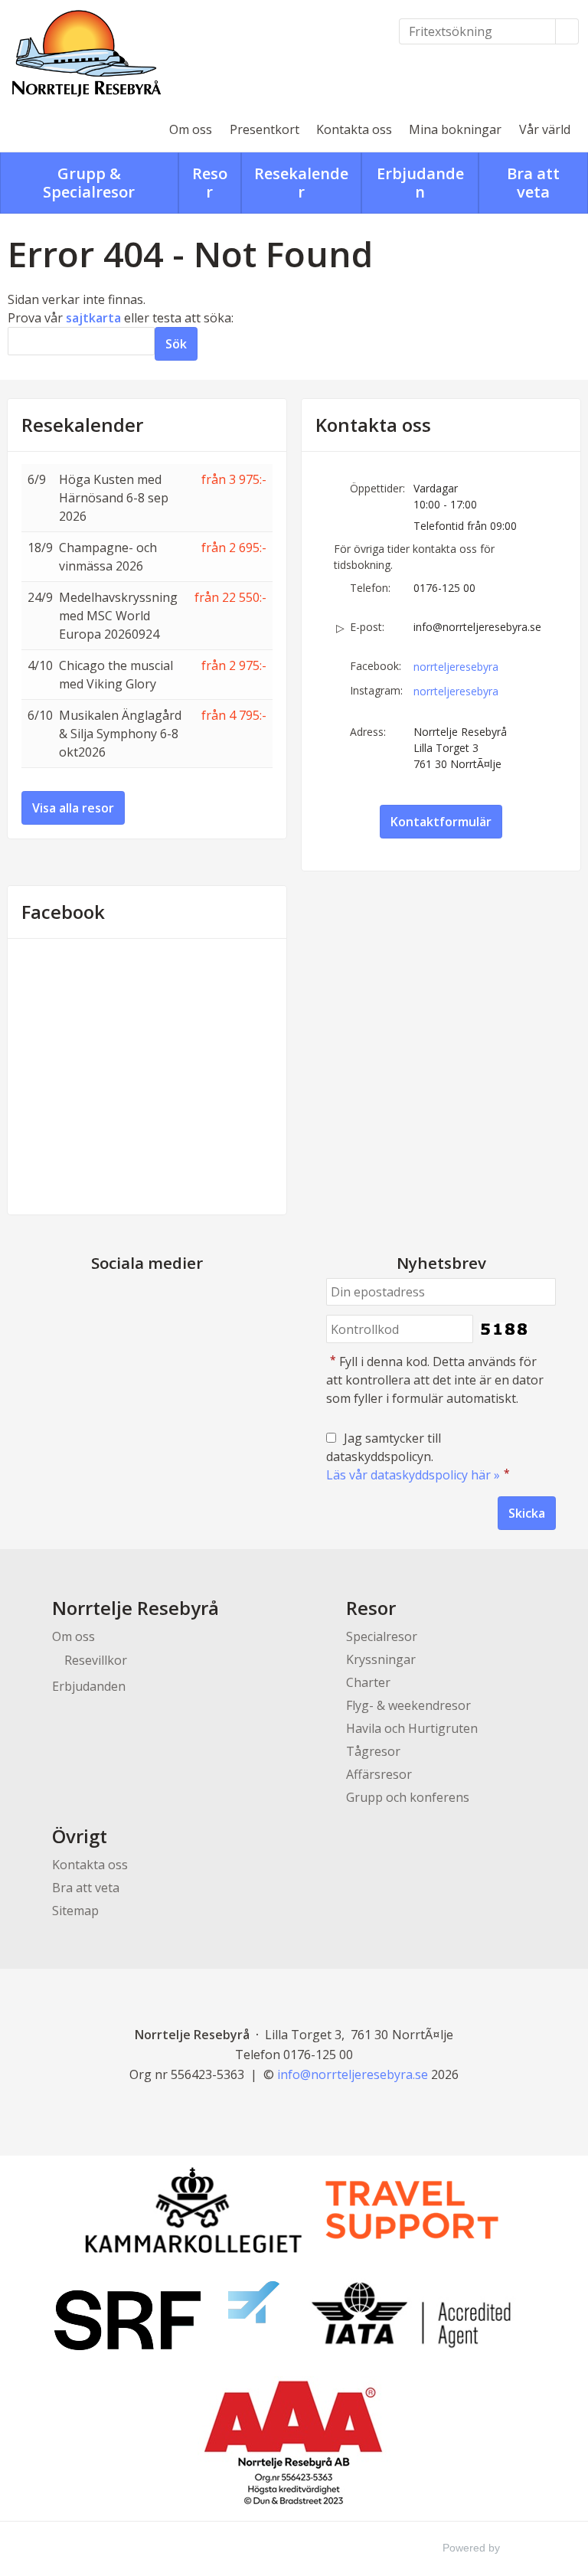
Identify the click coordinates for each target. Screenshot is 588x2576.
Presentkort (265, 129)
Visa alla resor (73, 808)
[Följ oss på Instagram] (162, 1299)
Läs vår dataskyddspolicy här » (413, 1475)
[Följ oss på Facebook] (132, 1299)
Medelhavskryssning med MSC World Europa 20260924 (118, 616)
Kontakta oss (354, 129)
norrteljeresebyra (456, 667)
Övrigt (80, 1836)
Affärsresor (379, 1774)
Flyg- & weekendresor (408, 1705)
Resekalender (82, 425)
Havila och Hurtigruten (412, 1728)
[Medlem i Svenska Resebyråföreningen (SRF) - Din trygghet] (167, 2316)
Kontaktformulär (441, 822)
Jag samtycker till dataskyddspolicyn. (418, 1456)
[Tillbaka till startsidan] (88, 54)
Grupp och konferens (408, 1797)
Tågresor (373, 1751)
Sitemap (75, 1911)
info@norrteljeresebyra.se (477, 627)
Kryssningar (381, 1659)
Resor (371, 1608)
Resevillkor (96, 1660)
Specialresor (382, 1636)
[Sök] (567, 31)
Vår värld (545, 129)
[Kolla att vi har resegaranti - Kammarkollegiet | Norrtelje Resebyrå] (193, 2209)
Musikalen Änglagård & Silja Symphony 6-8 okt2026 (120, 734)
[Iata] (411, 2315)
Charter (368, 1682)
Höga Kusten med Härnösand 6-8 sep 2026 (114, 498)
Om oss (191, 129)
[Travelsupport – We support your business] (412, 2210)
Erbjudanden (89, 1686)
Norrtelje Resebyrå (136, 1608)
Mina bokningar (455, 129)
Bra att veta (86, 1888)
